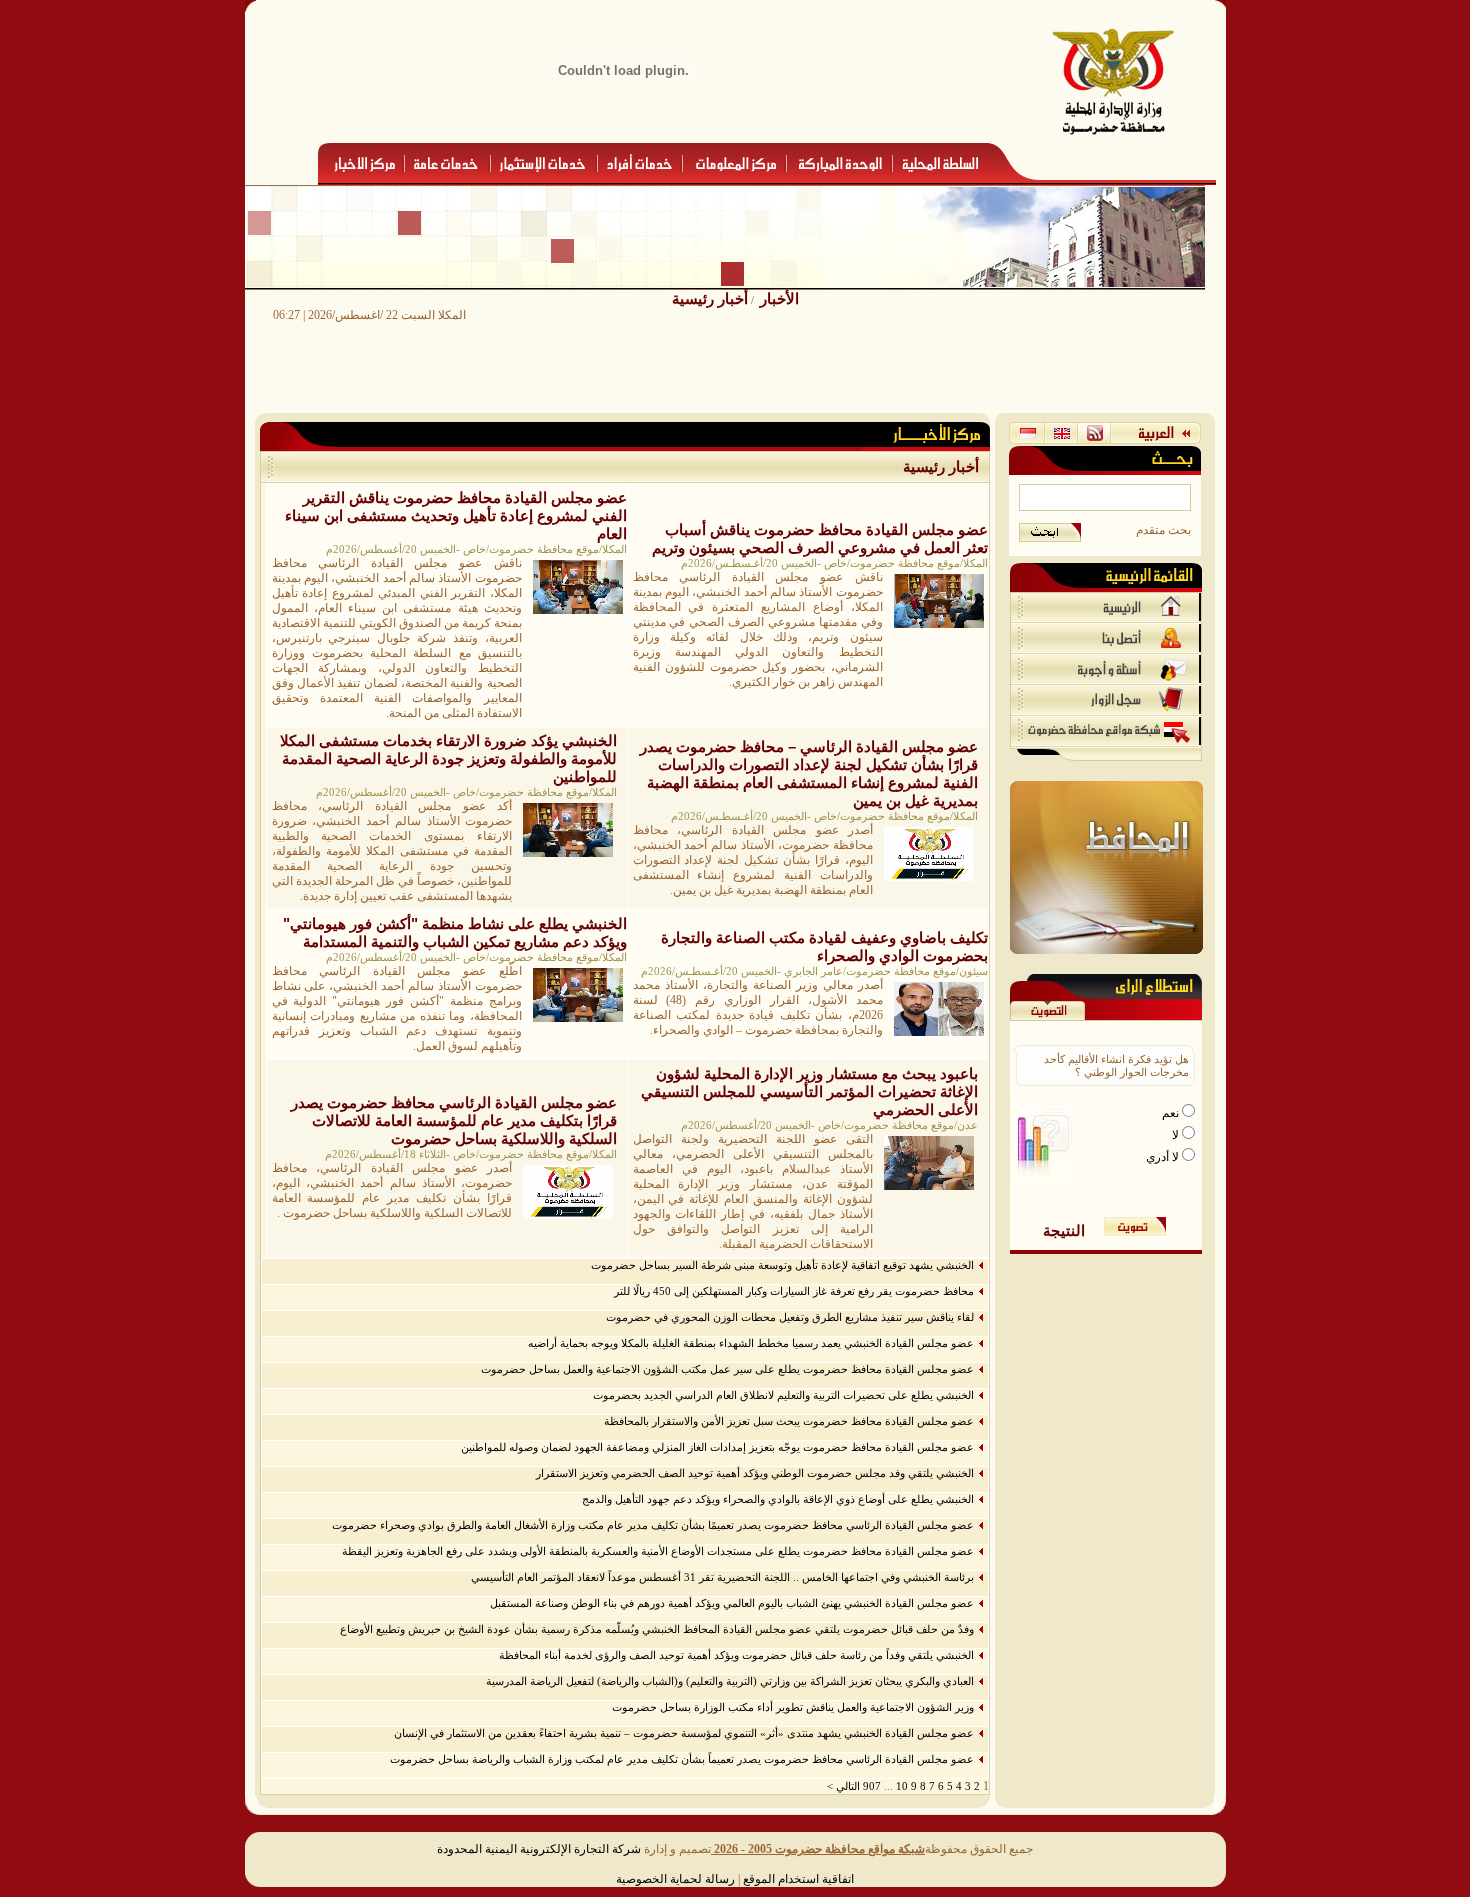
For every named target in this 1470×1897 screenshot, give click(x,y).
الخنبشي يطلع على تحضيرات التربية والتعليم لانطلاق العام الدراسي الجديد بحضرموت (783, 1395)
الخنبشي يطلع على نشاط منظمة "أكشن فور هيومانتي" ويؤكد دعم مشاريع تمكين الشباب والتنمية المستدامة (455, 932)
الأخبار (779, 298)
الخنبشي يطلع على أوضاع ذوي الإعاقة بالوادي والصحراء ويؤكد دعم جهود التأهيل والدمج (778, 1499)
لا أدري (1164, 1157)
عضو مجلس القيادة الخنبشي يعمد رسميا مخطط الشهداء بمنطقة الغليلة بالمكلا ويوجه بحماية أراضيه (751, 1343)
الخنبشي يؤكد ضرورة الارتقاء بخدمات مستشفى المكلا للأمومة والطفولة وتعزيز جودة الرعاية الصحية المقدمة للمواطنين (448, 758)
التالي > (843, 1786)
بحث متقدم (1163, 530)
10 (902, 1786)
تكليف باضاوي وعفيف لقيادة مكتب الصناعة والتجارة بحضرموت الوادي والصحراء (824, 946)
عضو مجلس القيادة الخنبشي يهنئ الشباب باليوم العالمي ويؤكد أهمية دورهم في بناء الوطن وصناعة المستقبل (732, 1603)
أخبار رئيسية (710, 298)
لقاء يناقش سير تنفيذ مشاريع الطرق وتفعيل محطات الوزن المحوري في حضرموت (790, 1317)
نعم (1172, 1113)
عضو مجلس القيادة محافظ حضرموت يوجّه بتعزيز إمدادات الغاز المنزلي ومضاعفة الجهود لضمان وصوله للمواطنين (717, 1447)
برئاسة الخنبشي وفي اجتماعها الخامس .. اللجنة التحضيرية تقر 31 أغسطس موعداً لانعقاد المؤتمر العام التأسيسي (722, 1577)
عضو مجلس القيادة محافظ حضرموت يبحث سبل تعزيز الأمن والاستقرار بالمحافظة (789, 1421)
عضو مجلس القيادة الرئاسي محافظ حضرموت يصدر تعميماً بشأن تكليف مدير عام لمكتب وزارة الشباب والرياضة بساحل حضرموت (682, 1759)
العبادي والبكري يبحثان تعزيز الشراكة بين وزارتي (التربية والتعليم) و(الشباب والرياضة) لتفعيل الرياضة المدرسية (730, 1681)
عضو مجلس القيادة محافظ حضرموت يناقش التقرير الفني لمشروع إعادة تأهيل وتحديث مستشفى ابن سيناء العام (456, 515)
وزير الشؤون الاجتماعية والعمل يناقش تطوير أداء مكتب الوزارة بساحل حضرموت (793, 1707)
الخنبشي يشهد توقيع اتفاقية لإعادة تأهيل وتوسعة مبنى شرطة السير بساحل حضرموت (782, 1265)
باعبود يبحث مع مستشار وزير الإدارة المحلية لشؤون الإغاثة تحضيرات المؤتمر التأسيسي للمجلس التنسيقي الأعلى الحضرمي (809, 1091)
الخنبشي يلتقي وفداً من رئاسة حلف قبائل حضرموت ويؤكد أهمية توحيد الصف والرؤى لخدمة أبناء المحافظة (736, 1655)
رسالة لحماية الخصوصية (675, 1879)
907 (872, 1786)
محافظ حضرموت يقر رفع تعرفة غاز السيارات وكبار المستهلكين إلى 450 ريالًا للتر (794, 1291)
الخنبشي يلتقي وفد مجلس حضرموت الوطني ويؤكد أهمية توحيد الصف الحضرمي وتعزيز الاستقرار (755, 1473)
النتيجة (1064, 1230)
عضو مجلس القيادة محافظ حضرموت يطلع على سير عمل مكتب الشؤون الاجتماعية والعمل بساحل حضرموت (727, 1369)
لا (1177, 1135)
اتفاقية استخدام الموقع (798, 1879)
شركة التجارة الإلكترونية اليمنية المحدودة (539, 1849)
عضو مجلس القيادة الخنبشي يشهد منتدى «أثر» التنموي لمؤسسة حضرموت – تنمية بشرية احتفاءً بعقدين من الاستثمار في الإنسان (684, 1733)
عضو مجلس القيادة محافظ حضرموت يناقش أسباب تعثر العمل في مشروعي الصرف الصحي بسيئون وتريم (820, 538)
